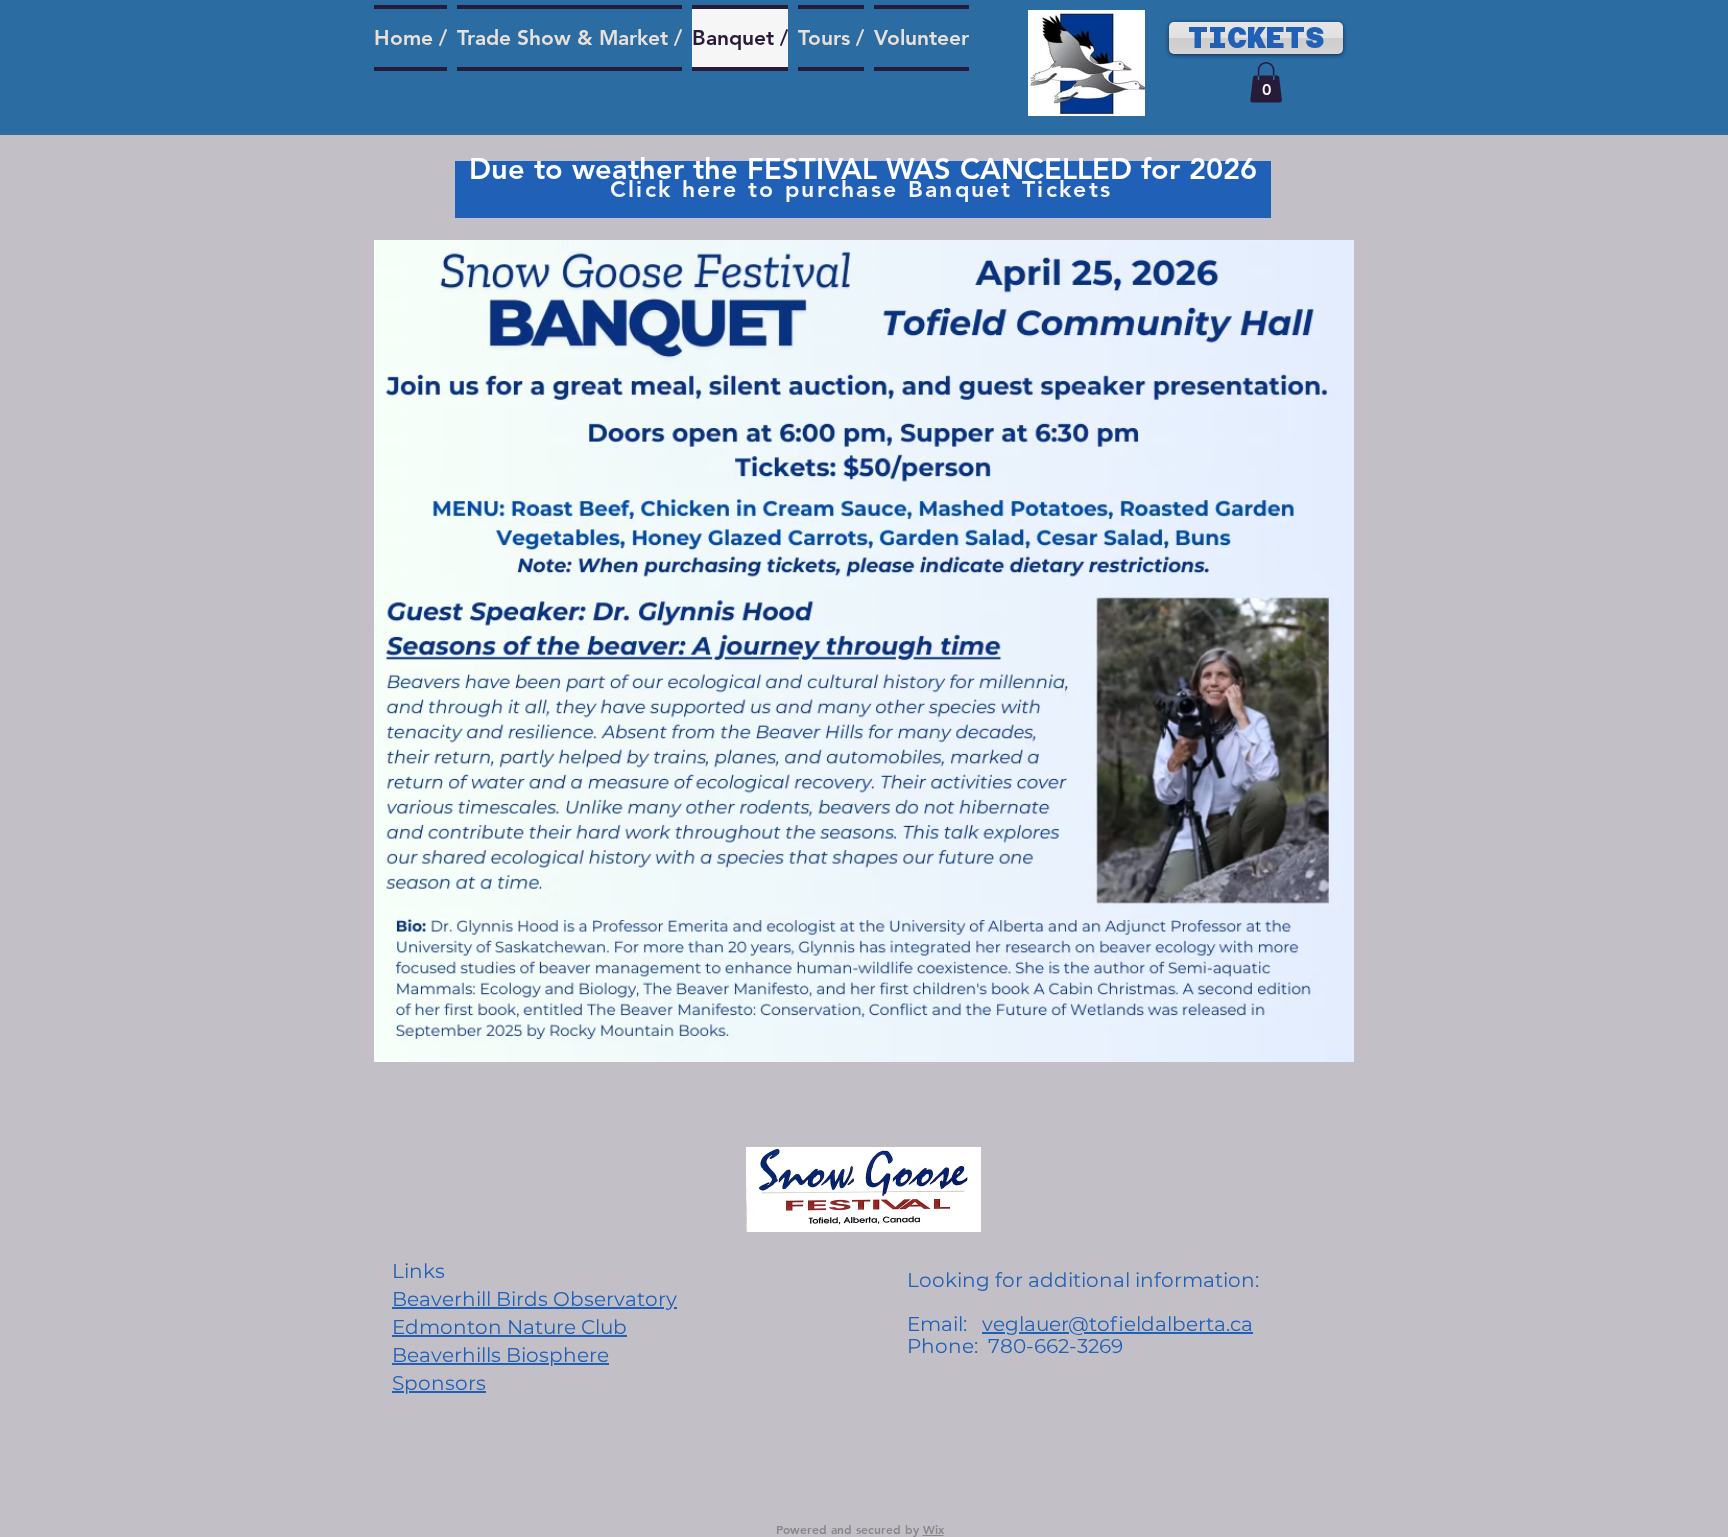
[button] (1266, 82)
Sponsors (439, 1383)
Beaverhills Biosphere (500, 1355)
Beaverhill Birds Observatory (534, 1299)
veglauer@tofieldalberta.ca (1117, 1324)
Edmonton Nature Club (509, 1327)
